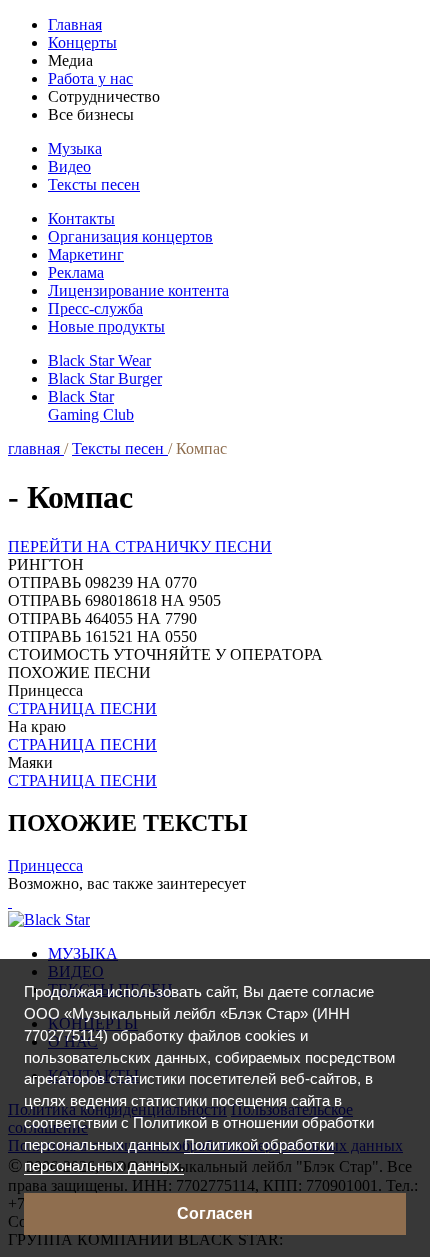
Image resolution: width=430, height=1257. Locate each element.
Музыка (75, 148)
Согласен (215, 1213)
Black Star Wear (99, 360)
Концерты (82, 42)
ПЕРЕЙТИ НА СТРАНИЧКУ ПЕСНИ (140, 546)
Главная (75, 24)
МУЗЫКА (83, 953)
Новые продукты (106, 326)
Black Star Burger (105, 378)
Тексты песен (94, 184)
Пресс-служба (95, 308)
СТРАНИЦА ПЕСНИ (82, 708)
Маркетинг (86, 254)
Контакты (81, 218)
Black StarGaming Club (91, 405)
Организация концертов (130, 236)
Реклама (76, 272)
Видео (69, 166)
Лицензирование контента (138, 290)
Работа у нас (90, 78)
